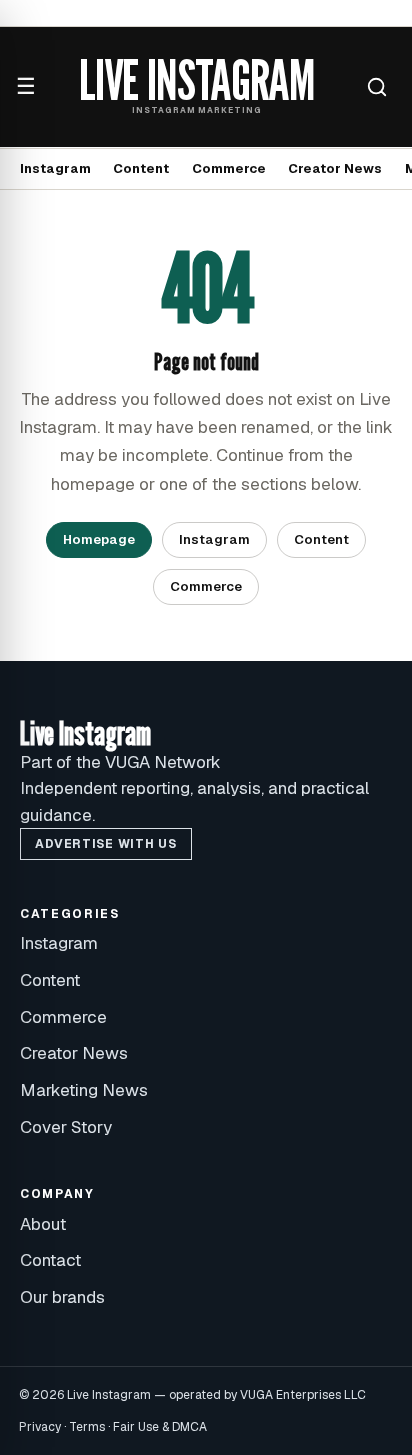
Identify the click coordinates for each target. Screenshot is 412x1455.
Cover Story (66, 1127)
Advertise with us (105, 844)
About (43, 1224)
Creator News (335, 168)
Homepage (99, 539)
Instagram (55, 168)
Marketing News (84, 1090)
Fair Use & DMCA (160, 1427)
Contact (50, 1260)
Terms (87, 1427)
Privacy (40, 1427)
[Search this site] (377, 87)
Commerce (229, 168)
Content (141, 168)
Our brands (62, 1297)
